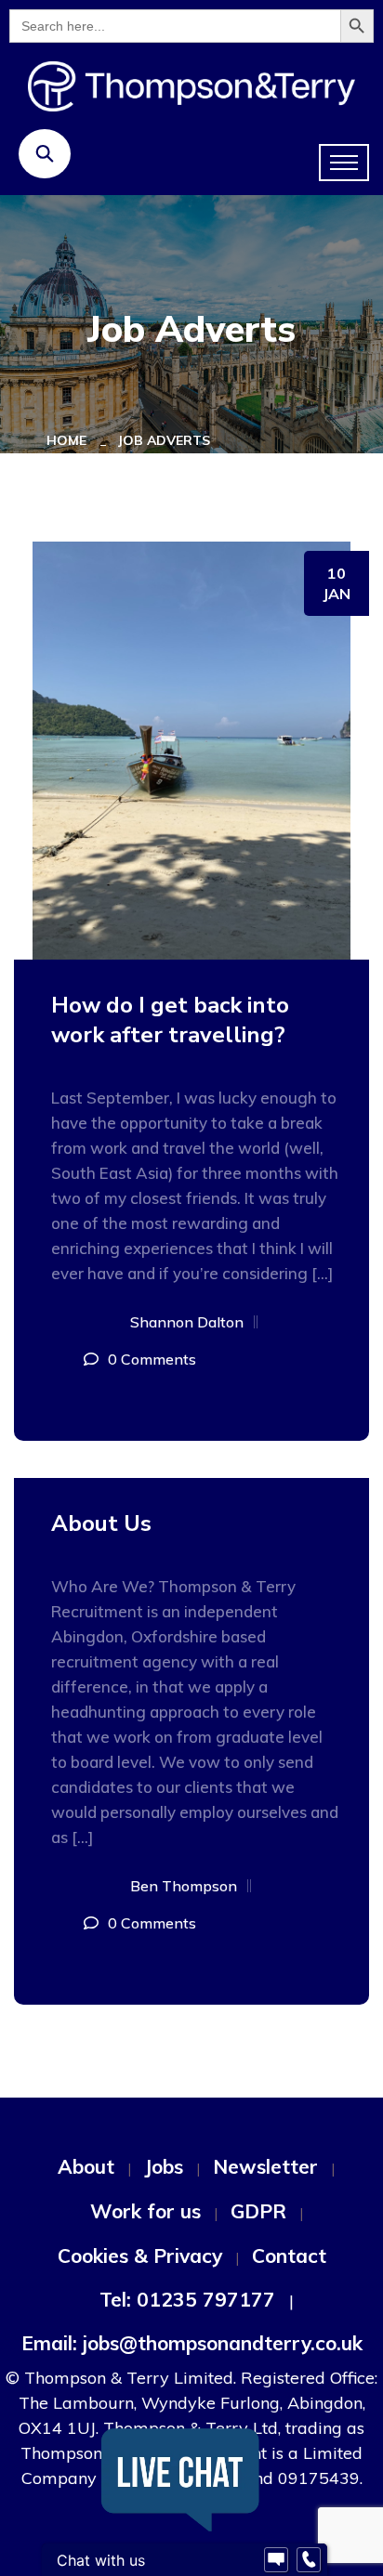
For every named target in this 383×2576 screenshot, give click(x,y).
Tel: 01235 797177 (187, 2299)
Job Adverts (164, 440)
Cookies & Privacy (140, 2256)
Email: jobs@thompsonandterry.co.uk (192, 2343)
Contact (289, 2256)
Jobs (164, 2166)
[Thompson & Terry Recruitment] (191, 85)
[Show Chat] (276, 2560)
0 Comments (152, 1359)
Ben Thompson (184, 1886)
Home (70, 440)
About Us (101, 1523)
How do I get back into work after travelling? (170, 1020)
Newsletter (265, 2166)
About (86, 2166)
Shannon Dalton (187, 1322)
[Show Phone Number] (309, 2560)
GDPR (258, 2211)
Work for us (145, 2211)
